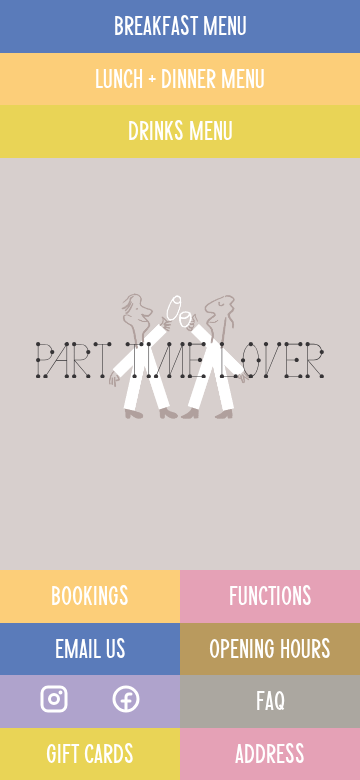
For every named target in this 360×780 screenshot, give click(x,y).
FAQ (270, 698)
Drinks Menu (180, 128)
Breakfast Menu (180, 23)
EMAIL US (90, 646)
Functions (270, 593)
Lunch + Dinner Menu (180, 76)
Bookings (90, 593)
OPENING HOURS (270, 646)
